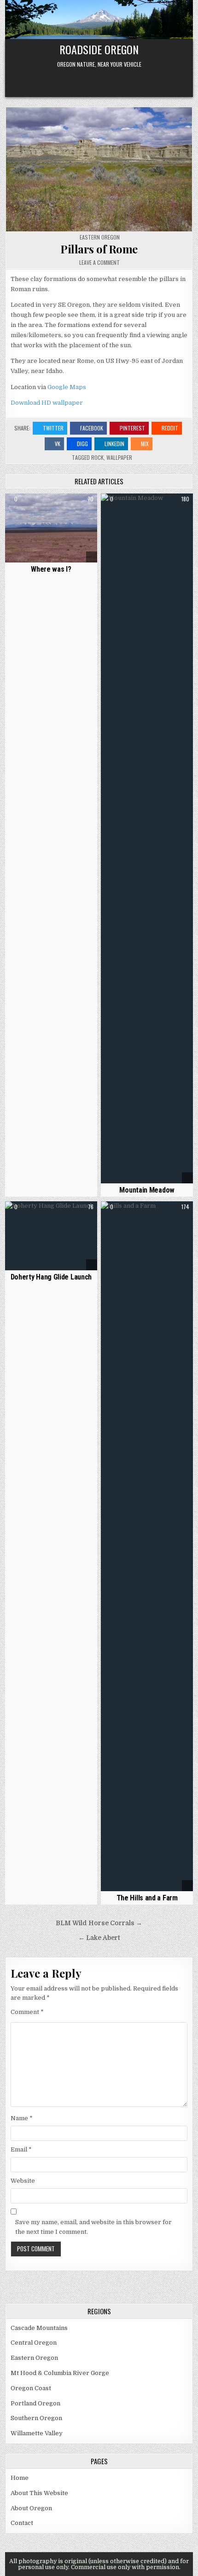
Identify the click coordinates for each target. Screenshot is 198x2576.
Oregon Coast (31, 2388)
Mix (145, 444)
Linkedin (114, 444)
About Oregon (31, 2508)
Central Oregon (34, 2343)
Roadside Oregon (99, 49)
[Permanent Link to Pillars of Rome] (99, 169)
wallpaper (119, 457)
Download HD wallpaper (47, 403)
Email (21, 2149)
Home (20, 2478)
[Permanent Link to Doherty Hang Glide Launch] (51, 1236)
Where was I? (51, 569)
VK (58, 444)
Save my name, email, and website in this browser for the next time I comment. (93, 2227)
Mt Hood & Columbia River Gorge (60, 2373)
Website (23, 2181)
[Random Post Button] (99, 80)
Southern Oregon (36, 2418)
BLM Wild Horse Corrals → (99, 1923)
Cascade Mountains (39, 2328)
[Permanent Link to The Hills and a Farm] (147, 1546)
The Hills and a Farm (147, 1898)
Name (22, 2118)
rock (97, 457)
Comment (27, 2012)
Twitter (53, 428)
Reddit (170, 428)
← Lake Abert (99, 1938)
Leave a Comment (99, 263)
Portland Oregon (35, 2403)
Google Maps (67, 387)
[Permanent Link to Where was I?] (51, 528)
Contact (22, 2523)
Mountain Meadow (147, 1190)
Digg (82, 444)
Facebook (92, 428)
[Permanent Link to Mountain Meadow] (147, 838)
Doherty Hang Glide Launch (51, 1277)
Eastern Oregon (100, 237)
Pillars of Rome (99, 249)
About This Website (39, 2493)
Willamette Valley (37, 2433)
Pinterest (132, 428)
